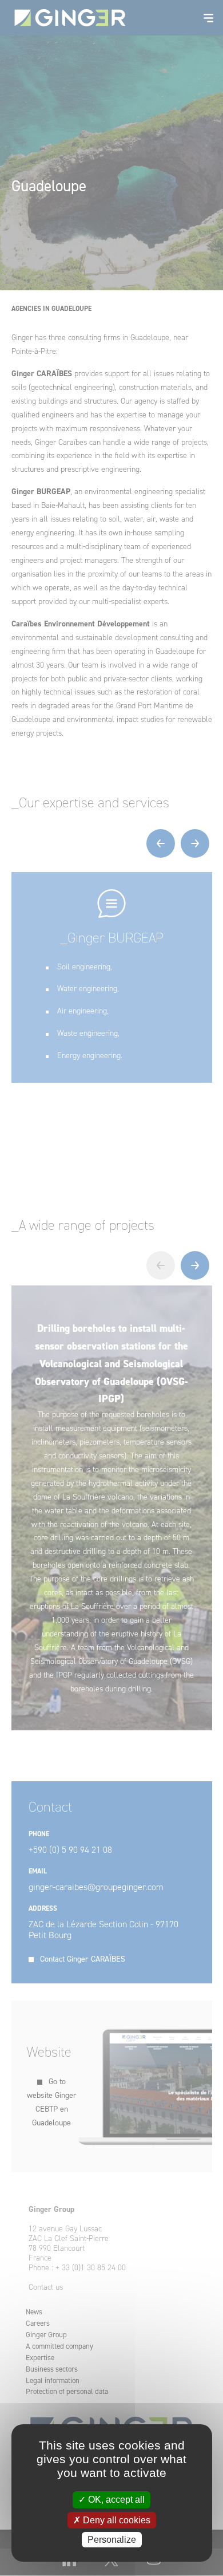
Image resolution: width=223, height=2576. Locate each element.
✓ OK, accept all (111, 2500)
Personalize (112, 2540)
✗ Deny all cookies (112, 2520)
